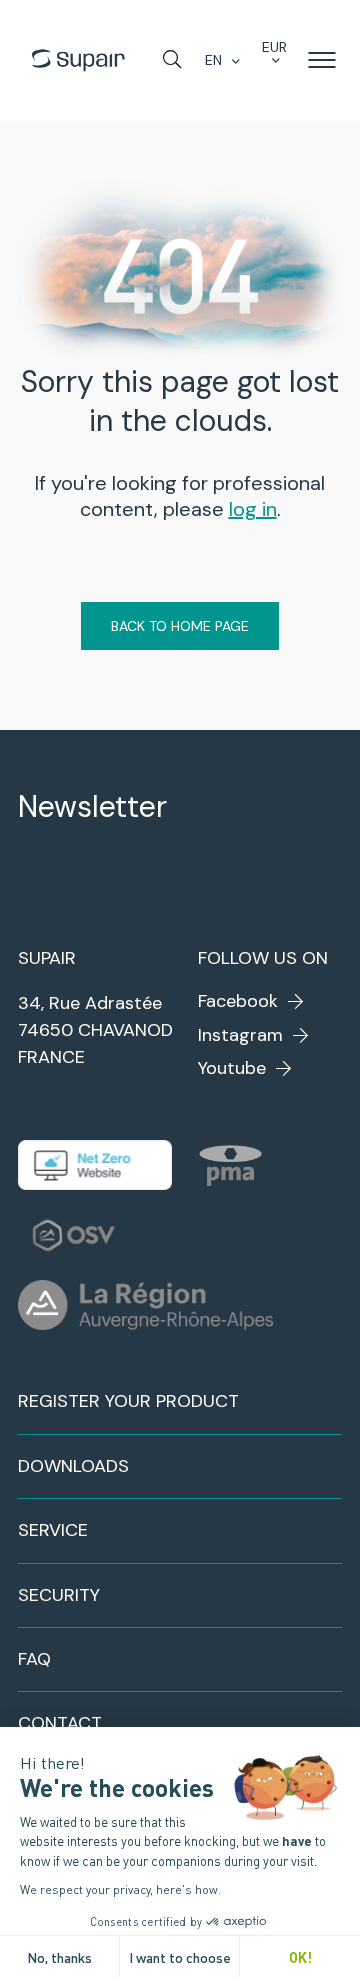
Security (59, 1595)
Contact (60, 1723)
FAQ (34, 1659)
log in (253, 509)
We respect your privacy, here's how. (120, 1889)
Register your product (128, 1401)
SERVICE (53, 1530)
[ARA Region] (145, 1305)
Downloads (73, 1466)
